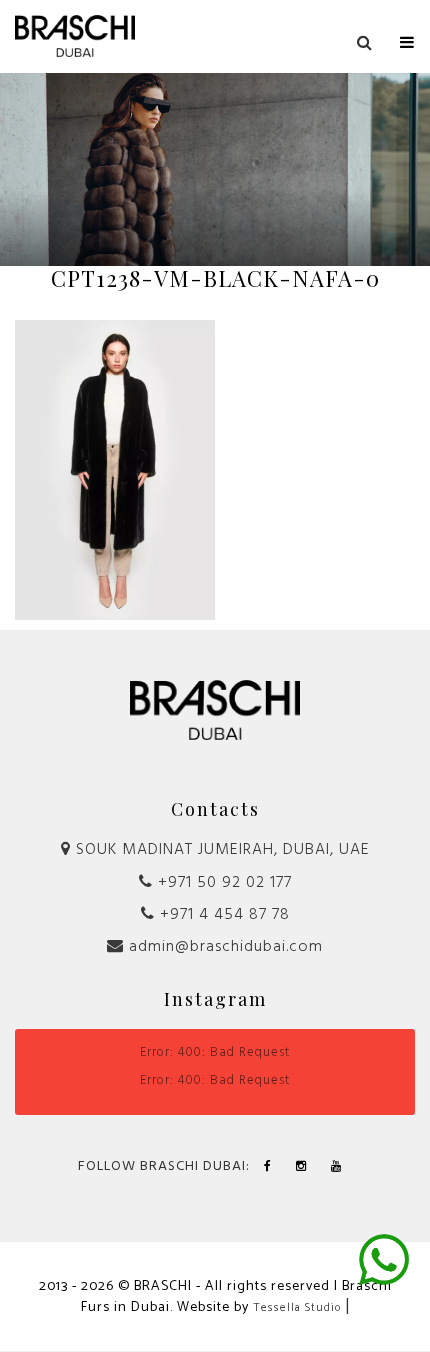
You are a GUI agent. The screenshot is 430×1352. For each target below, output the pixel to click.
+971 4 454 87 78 (222, 915)
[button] (407, 38)
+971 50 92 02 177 (222, 883)
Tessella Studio (297, 1308)
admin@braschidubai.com (223, 947)
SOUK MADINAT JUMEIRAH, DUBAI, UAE (220, 850)
